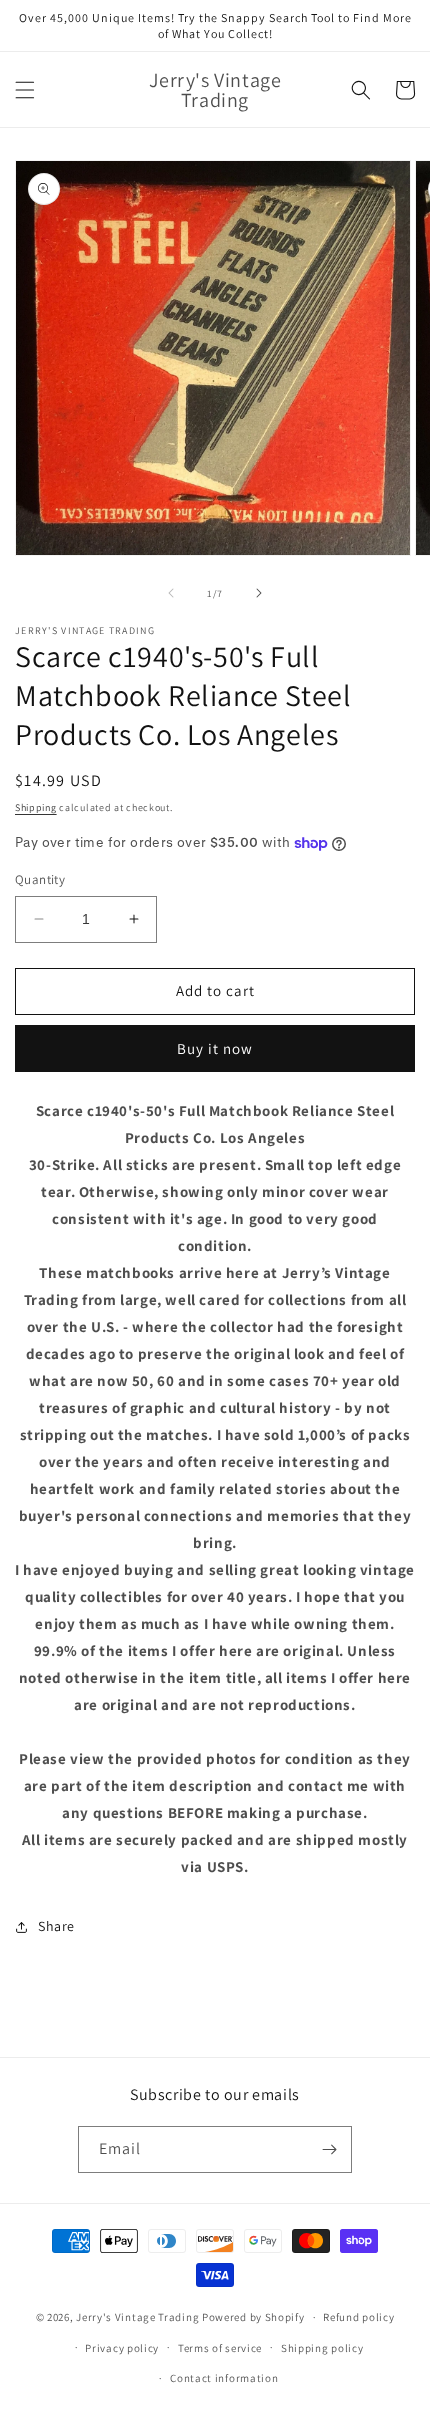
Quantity (40, 879)
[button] (25, 90)
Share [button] (56, 1926)
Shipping (36, 807)
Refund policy (358, 2317)
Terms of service (220, 2348)
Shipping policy (322, 2348)
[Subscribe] (329, 2149)
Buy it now (215, 1048)
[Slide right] (259, 593)
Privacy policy (122, 2348)
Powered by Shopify (253, 2317)
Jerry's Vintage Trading (137, 2317)
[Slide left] (171, 593)
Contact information (224, 2378)
